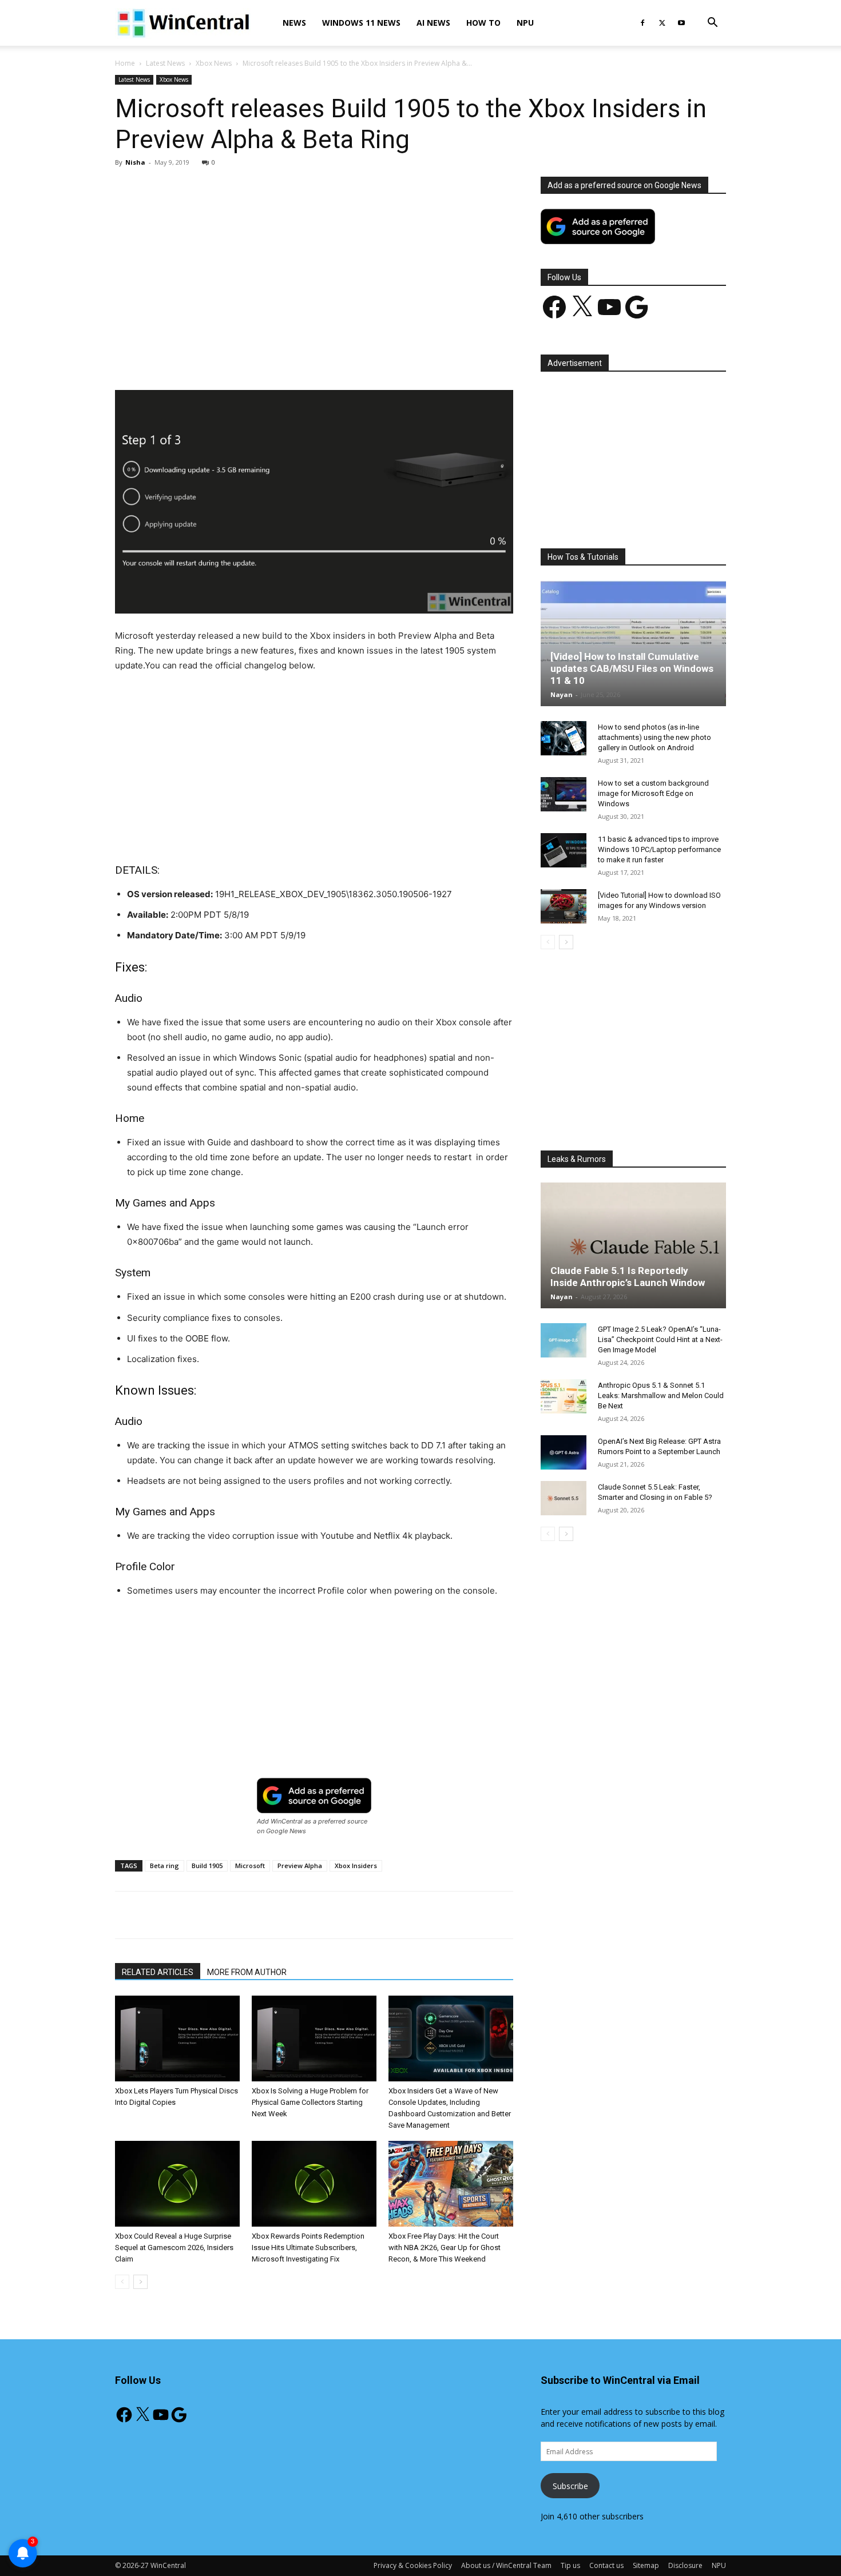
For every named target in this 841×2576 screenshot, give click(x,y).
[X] (662, 23)
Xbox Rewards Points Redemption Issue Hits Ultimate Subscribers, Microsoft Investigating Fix (308, 2247)
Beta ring (164, 1866)
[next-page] (140, 2282)
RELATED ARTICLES (158, 1972)
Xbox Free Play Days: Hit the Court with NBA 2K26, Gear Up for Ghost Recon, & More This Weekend (445, 2247)
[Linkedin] (301, 357)
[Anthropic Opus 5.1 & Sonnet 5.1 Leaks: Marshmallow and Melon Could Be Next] (564, 1396)
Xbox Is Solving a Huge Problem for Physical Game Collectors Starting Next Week (310, 2102)
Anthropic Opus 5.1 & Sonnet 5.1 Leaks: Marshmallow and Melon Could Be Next (661, 1396)
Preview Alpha (300, 1866)
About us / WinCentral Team (506, 2565)
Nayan (562, 694)
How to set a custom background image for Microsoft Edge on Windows (653, 793)
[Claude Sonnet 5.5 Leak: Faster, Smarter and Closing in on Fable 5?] (564, 1498)
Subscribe (570, 2486)
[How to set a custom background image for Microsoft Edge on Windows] (564, 794)
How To (483, 23)
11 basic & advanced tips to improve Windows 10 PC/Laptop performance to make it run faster (659, 849)
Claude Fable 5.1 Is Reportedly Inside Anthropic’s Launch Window (628, 1277)
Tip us (570, 2565)
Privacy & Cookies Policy (413, 2565)
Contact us (606, 2565)
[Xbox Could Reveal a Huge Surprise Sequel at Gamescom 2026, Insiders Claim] (177, 2184)
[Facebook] (642, 23)
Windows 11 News (361, 23)
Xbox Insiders (356, 1866)
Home (125, 63)
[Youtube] (681, 23)
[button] (712, 24)
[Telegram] (354, 357)
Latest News (165, 63)
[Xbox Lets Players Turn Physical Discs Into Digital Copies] (177, 2038)
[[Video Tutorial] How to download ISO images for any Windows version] (564, 906)
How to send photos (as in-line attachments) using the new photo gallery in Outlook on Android (654, 737)
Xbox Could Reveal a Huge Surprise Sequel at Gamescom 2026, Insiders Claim (174, 2247)
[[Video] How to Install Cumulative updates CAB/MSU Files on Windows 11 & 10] (633, 643)
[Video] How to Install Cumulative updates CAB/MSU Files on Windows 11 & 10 (632, 668)
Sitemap (646, 2565)
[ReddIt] (327, 357)
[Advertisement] (314, 261)
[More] (380, 357)
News (294, 23)
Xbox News (214, 63)
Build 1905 (207, 1866)
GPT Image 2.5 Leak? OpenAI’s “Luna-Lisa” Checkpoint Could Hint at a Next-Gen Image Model (660, 1339)
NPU (525, 23)
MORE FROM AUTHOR (247, 1972)
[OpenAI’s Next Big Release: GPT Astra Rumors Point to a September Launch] (564, 1452)
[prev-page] (122, 2282)
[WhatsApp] (275, 357)
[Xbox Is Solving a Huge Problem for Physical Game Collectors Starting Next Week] (314, 2038)
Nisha (135, 162)
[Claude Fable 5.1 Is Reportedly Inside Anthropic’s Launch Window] (633, 1245)
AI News (433, 23)
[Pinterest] (248, 357)
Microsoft (250, 1866)
